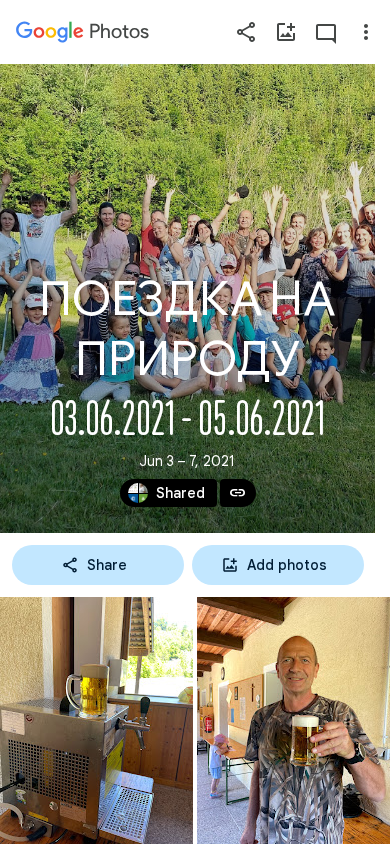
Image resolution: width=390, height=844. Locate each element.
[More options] (366, 32)
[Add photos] (286, 32)
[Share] (246, 32)
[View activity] (326, 32)
